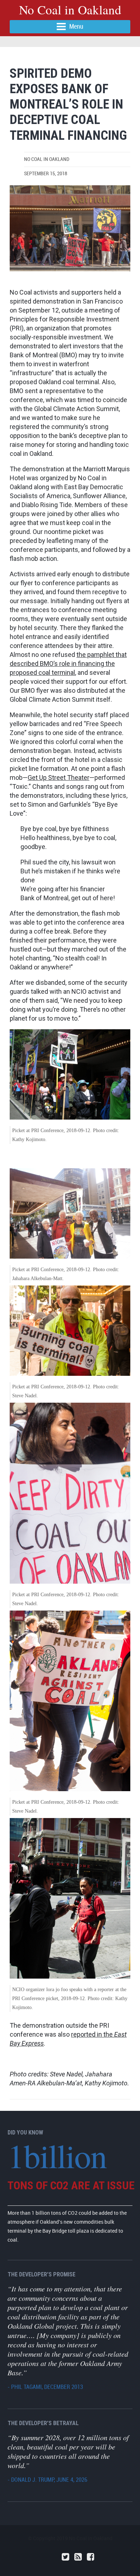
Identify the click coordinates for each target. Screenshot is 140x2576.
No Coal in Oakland (70, 9)
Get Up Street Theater (59, 777)
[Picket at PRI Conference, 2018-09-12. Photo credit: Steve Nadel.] (70, 228)
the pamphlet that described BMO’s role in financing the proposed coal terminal (68, 664)
